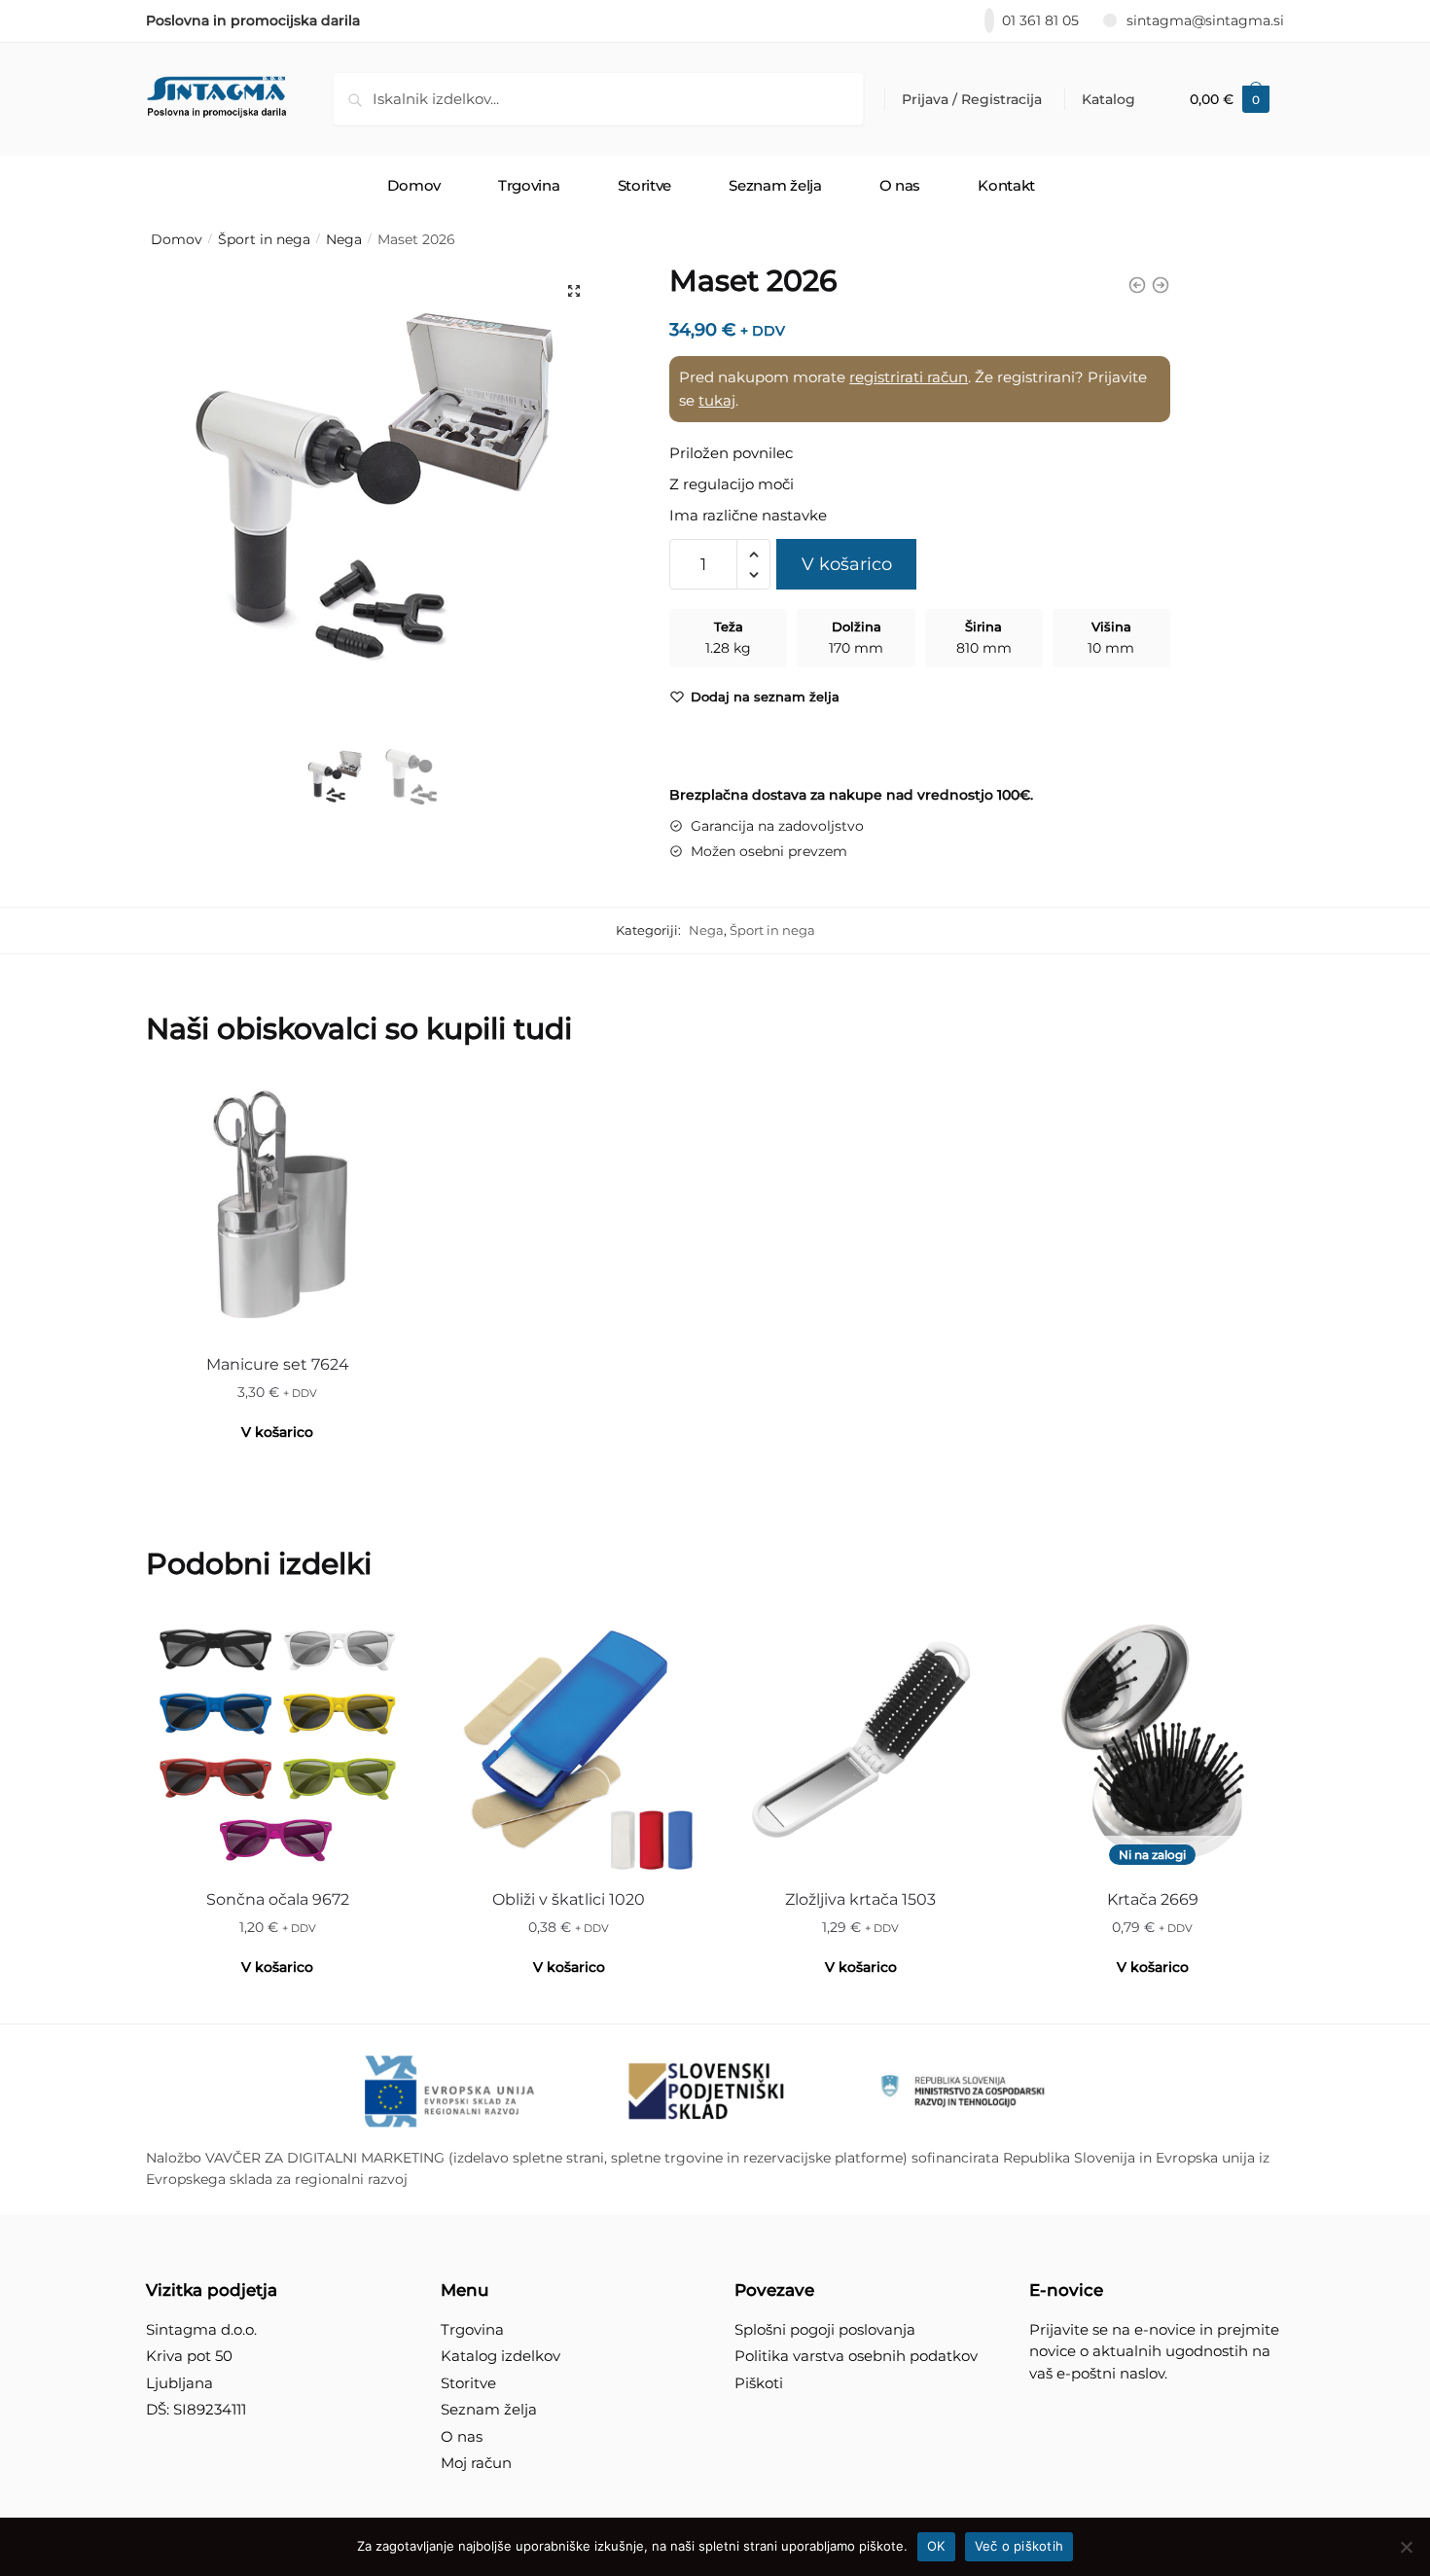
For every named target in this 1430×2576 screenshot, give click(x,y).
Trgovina (472, 2329)
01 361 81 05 (1040, 20)
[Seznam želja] (379, 1105)
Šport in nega (264, 239)
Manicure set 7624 (278, 1364)
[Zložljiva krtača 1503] (861, 1742)
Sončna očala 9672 (278, 1899)
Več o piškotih (1019, 2546)
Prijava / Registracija (972, 99)
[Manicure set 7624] (277, 1207)
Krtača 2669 (1153, 1899)
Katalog (1108, 99)
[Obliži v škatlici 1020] (569, 1742)
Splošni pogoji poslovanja (825, 2329)
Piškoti (759, 2383)
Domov (177, 239)
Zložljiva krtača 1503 (860, 1899)
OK (936, 2546)
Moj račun (476, 2463)
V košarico (847, 564)
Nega (344, 239)
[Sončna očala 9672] (277, 1742)
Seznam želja (489, 2409)
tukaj (717, 400)
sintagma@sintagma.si (1205, 20)
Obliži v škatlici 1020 (569, 1899)
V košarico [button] (277, 1432)
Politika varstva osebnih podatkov (856, 2356)
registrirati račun (909, 377)
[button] (574, 291)
